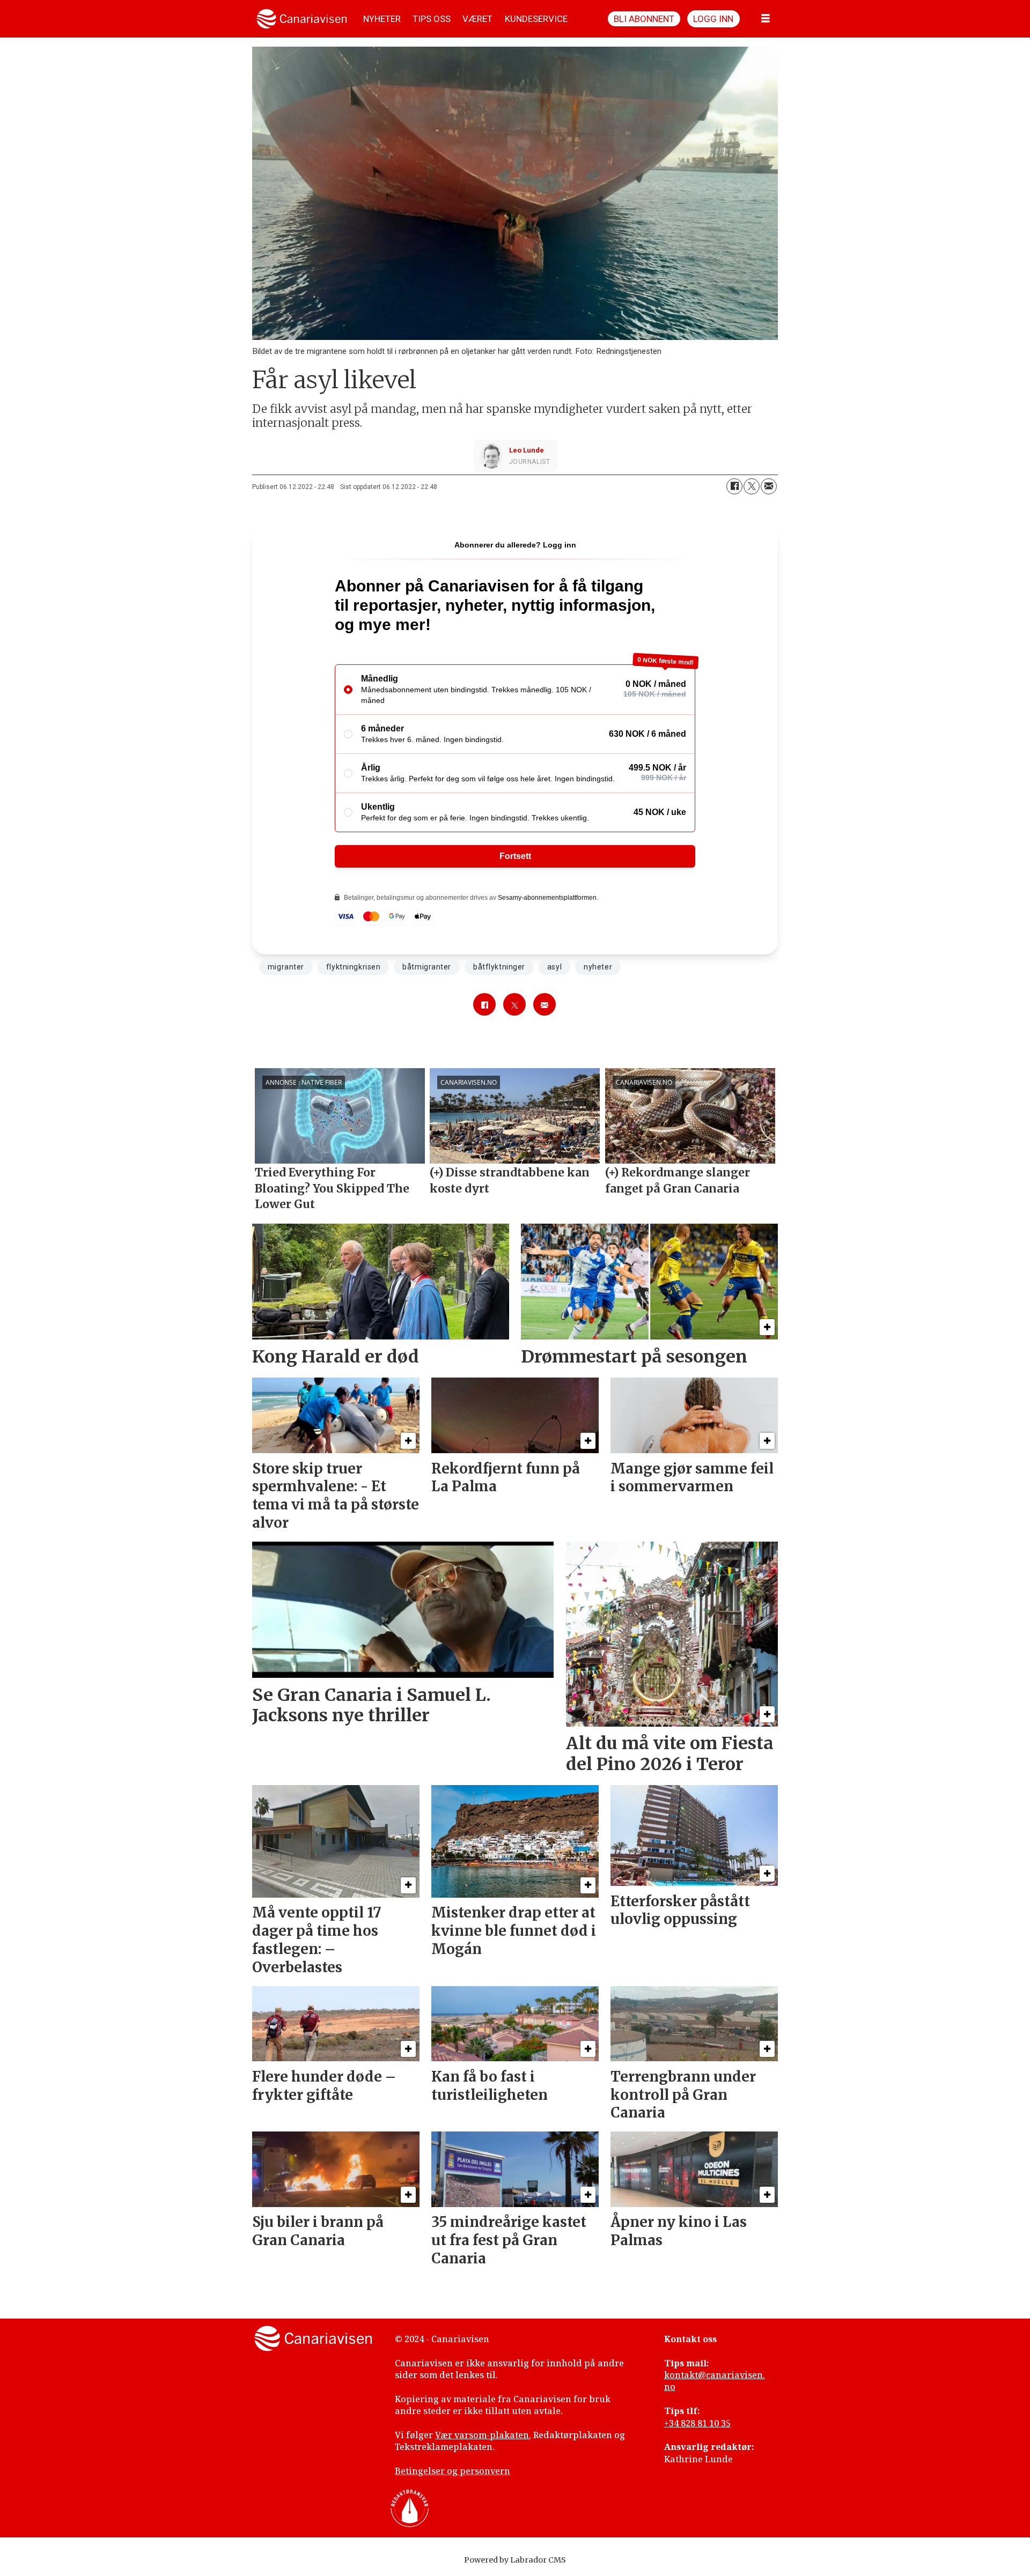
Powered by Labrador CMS (515, 2560)
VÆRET (477, 19)
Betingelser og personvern (453, 2471)
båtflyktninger (499, 967)
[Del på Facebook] (734, 486)
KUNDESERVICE (536, 19)
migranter (286, 967)
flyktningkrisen (353, 967)
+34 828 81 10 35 (697, 2423)
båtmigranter (427, 967)
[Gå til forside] (302, 19)
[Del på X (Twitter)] (752, 486)
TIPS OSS (432, 19)
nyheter (598, 967)
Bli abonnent (644, 19)
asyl (554, 967)
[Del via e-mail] (769, 486)
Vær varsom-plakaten (482, 2435)
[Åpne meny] (766, 19)
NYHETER (382, 19)
